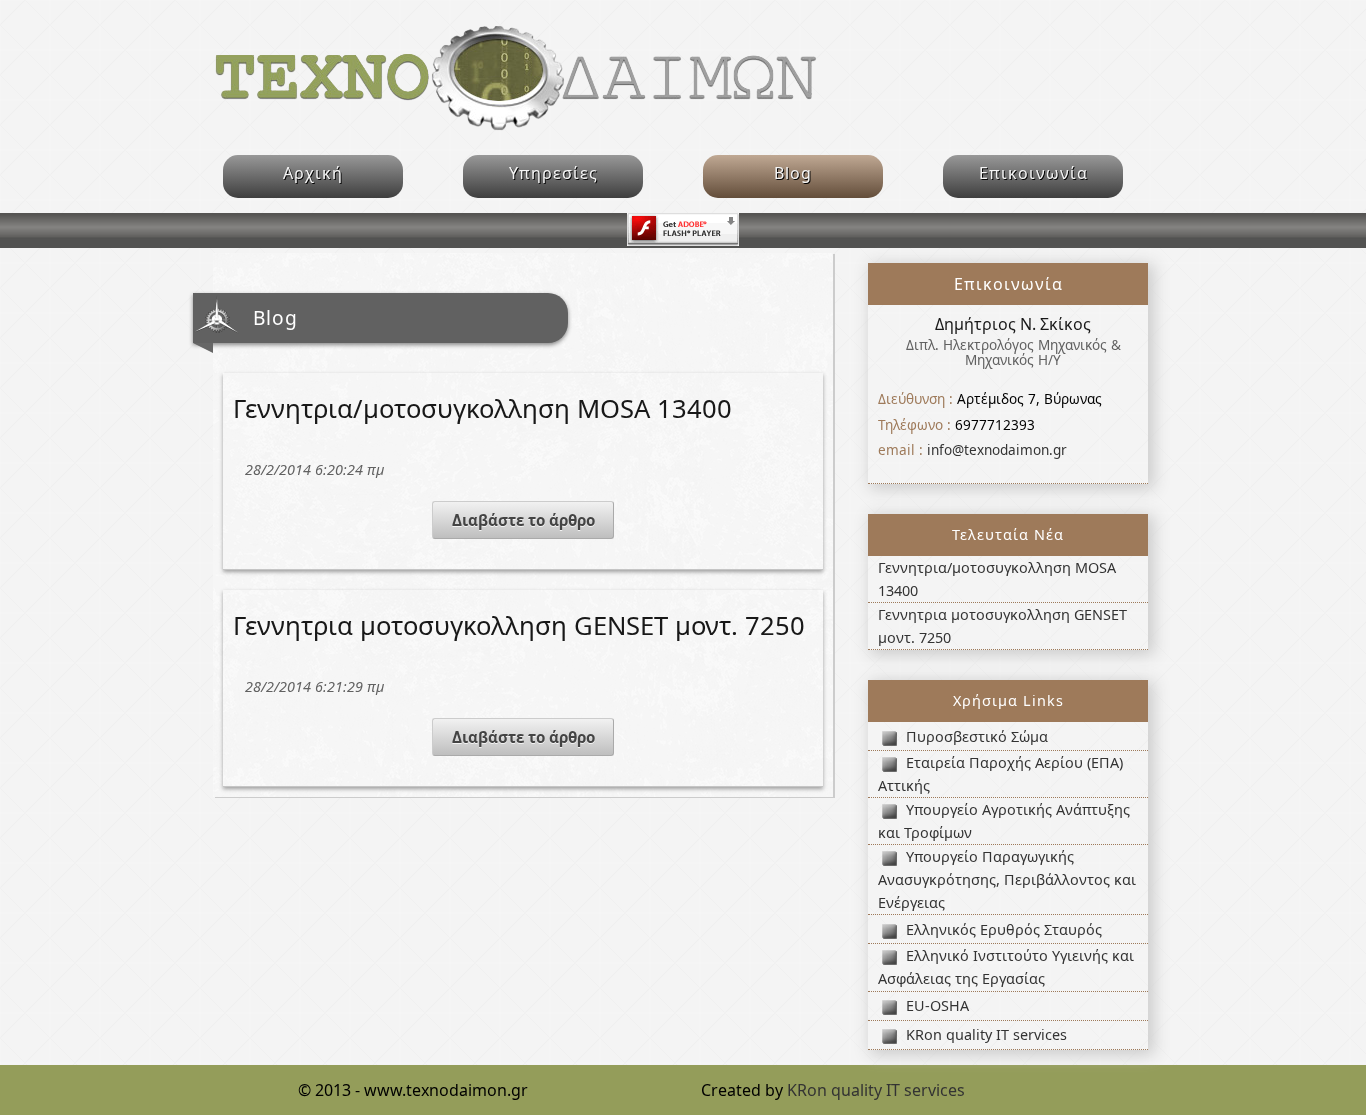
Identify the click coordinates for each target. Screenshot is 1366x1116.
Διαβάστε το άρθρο (523, 520)
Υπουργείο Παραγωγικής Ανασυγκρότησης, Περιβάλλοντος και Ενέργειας (1007, 879)
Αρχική (313, 173)
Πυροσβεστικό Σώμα (977, 736)
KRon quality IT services (986, 1034)
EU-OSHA (937, 1005)
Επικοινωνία (1033, 173)
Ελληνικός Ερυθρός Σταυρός (1004, 929)
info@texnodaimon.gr (997, 449)
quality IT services (876, 1090)
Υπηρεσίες (553, 173)
